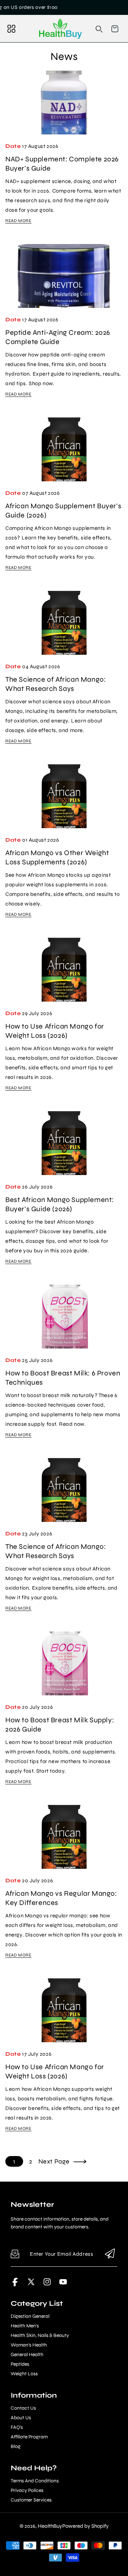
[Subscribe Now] (110, 2254)
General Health (27, 2355)
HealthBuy (50, 2526)
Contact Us (23, 2408)
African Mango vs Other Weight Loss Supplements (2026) (57, 857)
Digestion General (30, 2316)
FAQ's (17, 2427)
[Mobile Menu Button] (11, 29)
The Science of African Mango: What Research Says (55, 684)
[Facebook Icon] (15, 2284)
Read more (18, 221)
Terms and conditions (35, 2481)
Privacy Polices (27, 2491)
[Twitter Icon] (31, 2284)
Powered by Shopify (86, 2526)
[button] (115, 29)
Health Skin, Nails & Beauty (40, 2336)
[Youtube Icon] (63, 2284)
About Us (21, 2418)
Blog (16, 2447)
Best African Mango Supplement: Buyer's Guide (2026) (60, 1204)
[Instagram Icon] (47, 2284)
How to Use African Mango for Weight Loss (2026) (55, 1031)
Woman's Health (29, 2345)
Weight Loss (24, 2374)
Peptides (20, 2364)
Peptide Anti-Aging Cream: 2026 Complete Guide (58, 337)
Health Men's (25, 2326)
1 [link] (14, 2161)
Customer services (31, 2500)
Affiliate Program (29, 2437)
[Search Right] (99, 29)
